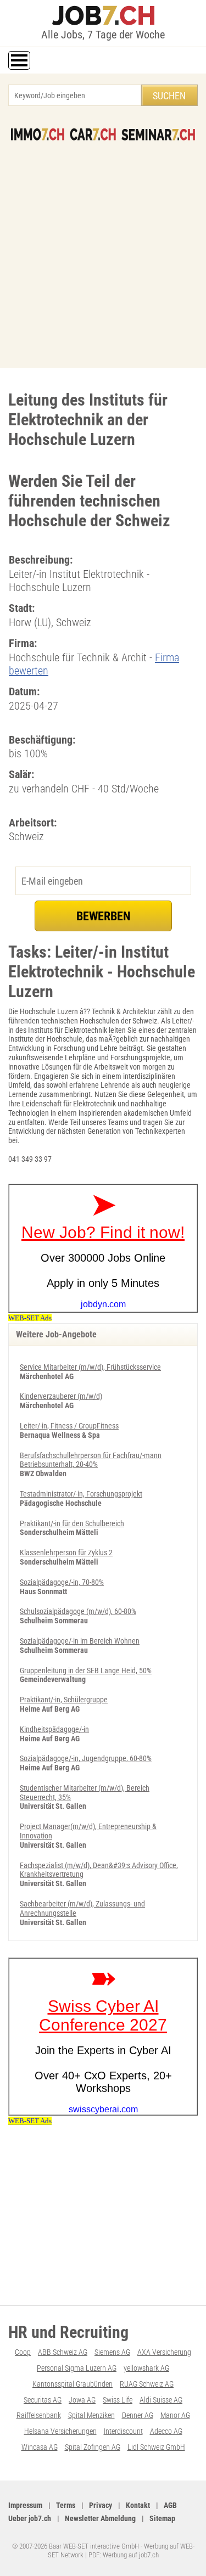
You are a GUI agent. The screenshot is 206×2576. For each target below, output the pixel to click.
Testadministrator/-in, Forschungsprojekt (81, 1494)
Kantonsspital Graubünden (73, 2384)
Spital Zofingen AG (93, 2447)
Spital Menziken (91, 2415)
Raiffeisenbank (39, 2415)
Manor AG (175, 2415)
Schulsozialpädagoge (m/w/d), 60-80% (78, 1611)
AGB (170, 2505)
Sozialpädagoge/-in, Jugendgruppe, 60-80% (86, 1758)
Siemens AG (112, 2352)
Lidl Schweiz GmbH (156, 2447)
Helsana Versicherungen (60, 2431)
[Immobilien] (38, 134)
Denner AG (138, 2415)
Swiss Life (118, 2400)
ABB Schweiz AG (63, 2352)
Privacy (101, 2505)
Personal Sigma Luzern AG (77, 2368)
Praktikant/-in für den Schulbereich (72, 1523)
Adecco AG (166, 2431)
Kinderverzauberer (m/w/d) (61, 1396)
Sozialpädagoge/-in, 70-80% (62, 1582)
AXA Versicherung (164, 2352)
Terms (66, 2505)
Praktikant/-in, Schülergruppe (64, 1700)
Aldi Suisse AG (161, 2400)
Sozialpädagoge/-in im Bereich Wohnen (80, 1641)
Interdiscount (123, 2431)
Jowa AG (82, 2400)
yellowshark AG (146, 2368)
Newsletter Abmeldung (100, 2518)
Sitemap (162, 2518)
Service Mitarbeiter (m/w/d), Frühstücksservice (90, 1367)
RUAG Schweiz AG (147, 2384)
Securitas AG (43, 2400)
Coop (23, 2352)
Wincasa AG (40, 2447)
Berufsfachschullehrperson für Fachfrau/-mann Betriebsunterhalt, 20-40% (91, 1460)
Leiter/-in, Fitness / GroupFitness (69, 1426)
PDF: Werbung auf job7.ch (124, 2555)
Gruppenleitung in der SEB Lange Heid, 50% (86, 1671)
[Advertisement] (103, 249)
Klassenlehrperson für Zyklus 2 (66, 1553)
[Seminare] (158, 134)
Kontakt (138, 2505)
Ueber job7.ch (30, 2518)
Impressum (25, 2505)
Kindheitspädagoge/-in (54, 1729)
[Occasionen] (93, 134)
